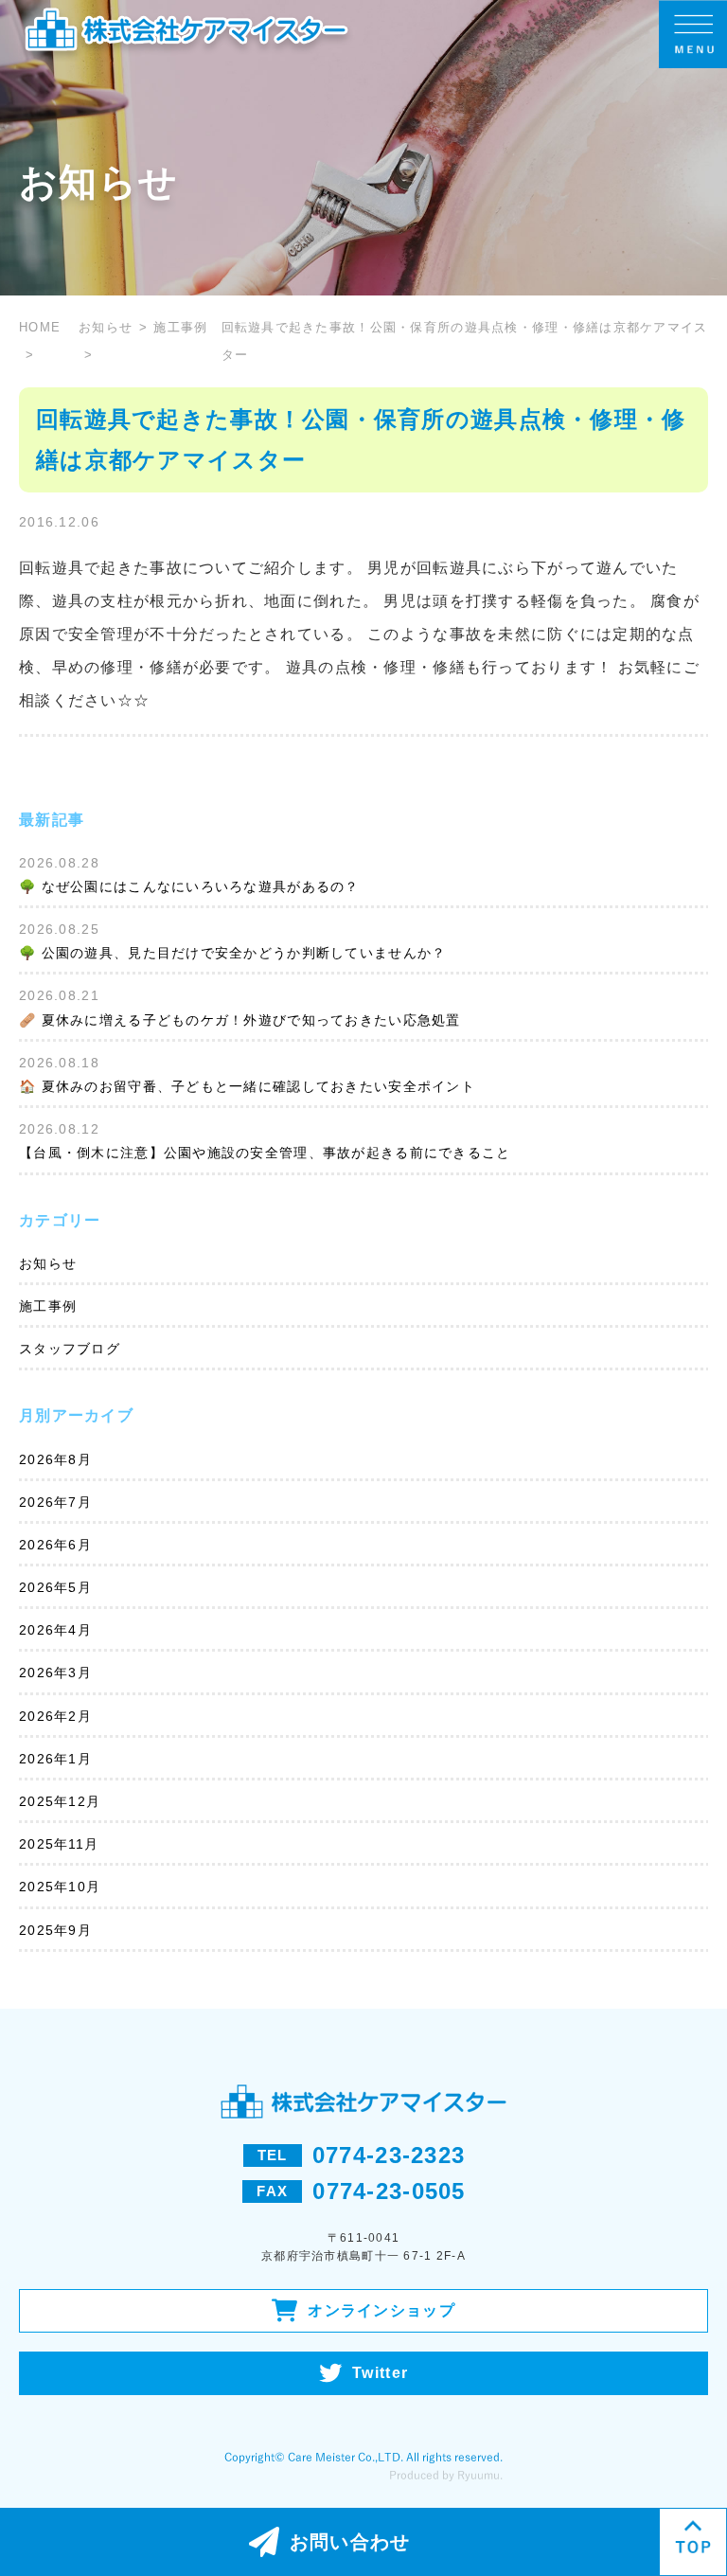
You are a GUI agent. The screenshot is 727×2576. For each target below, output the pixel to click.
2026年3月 (55, 1673)
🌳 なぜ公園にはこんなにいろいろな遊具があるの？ (189, 886)
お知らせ (106, 327)
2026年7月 (55, 1502)
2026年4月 (55, 1630)
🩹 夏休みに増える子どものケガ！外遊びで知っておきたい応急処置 (240, 1020)
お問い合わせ (350, 2542)
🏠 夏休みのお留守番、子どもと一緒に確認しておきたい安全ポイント (247, 1086)
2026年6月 (55, 1545)
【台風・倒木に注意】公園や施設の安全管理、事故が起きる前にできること (265, 1153)
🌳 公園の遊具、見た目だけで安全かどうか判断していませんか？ (232, 953)
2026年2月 (55, 1716)
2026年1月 (55, 1759)
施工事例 (48, 1306)
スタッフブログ (70, 1349)
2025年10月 (60, 1887)
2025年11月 (59, 1844)
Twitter (380, 2373)
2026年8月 (55, 1459)
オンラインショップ (381, 2310)
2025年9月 (55, 1930)
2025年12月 (60, 1801)
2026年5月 (55, 1587)
